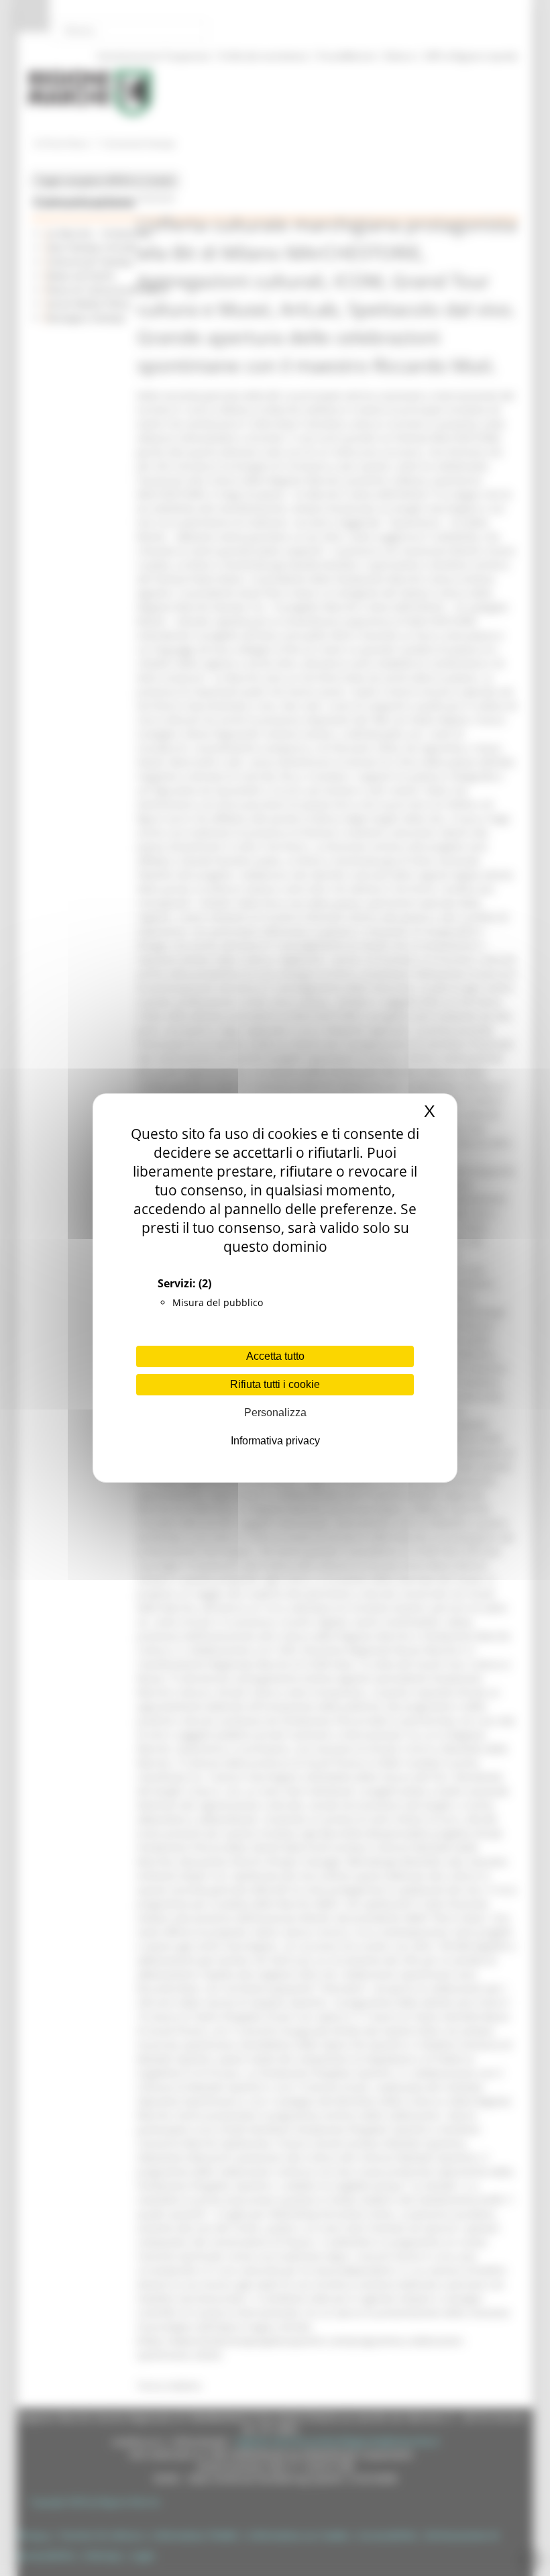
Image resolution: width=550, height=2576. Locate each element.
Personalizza (275, 1413)
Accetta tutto (275, 1356)
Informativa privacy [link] (275, 1441)
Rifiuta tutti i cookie (275, 1384)
